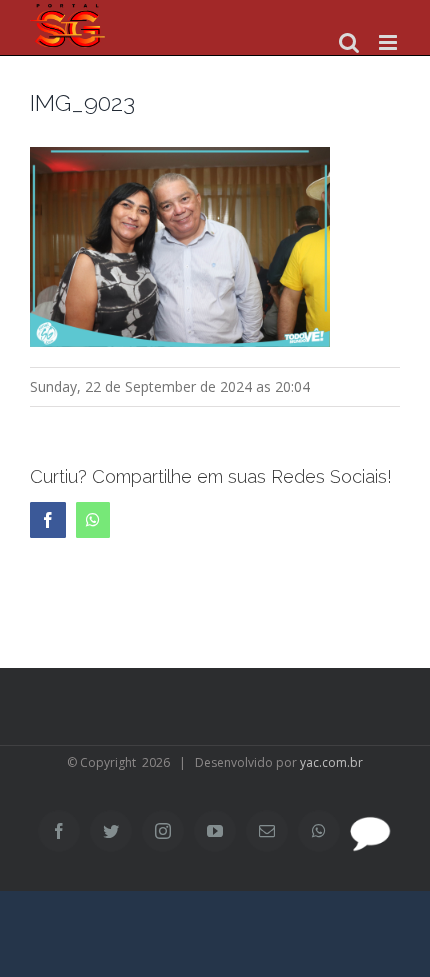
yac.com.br (331, 762)
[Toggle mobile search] (349, 42)
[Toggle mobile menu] (389, 42)
